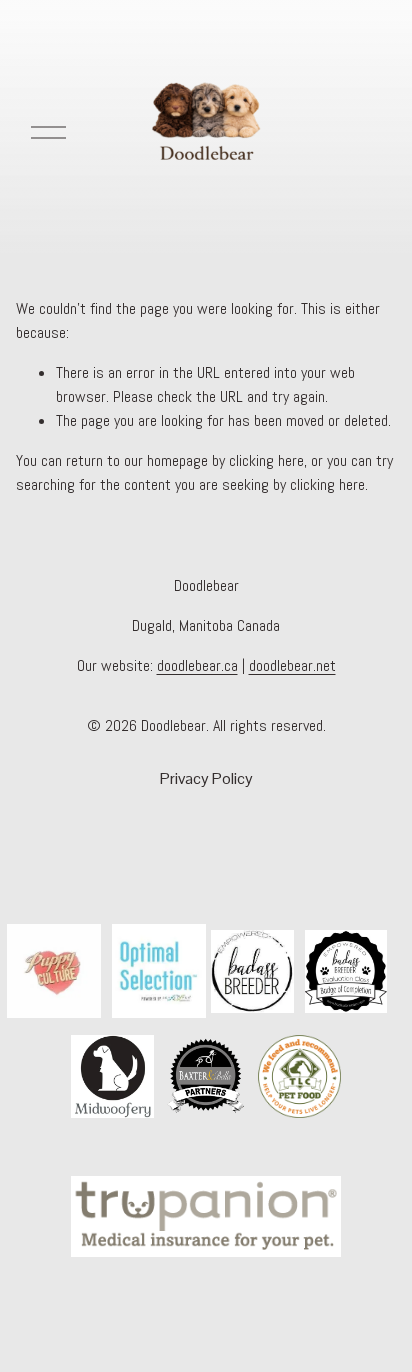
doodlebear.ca (197, 665)
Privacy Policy (206, 778)
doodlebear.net (292, 665)
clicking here (266, 460)
